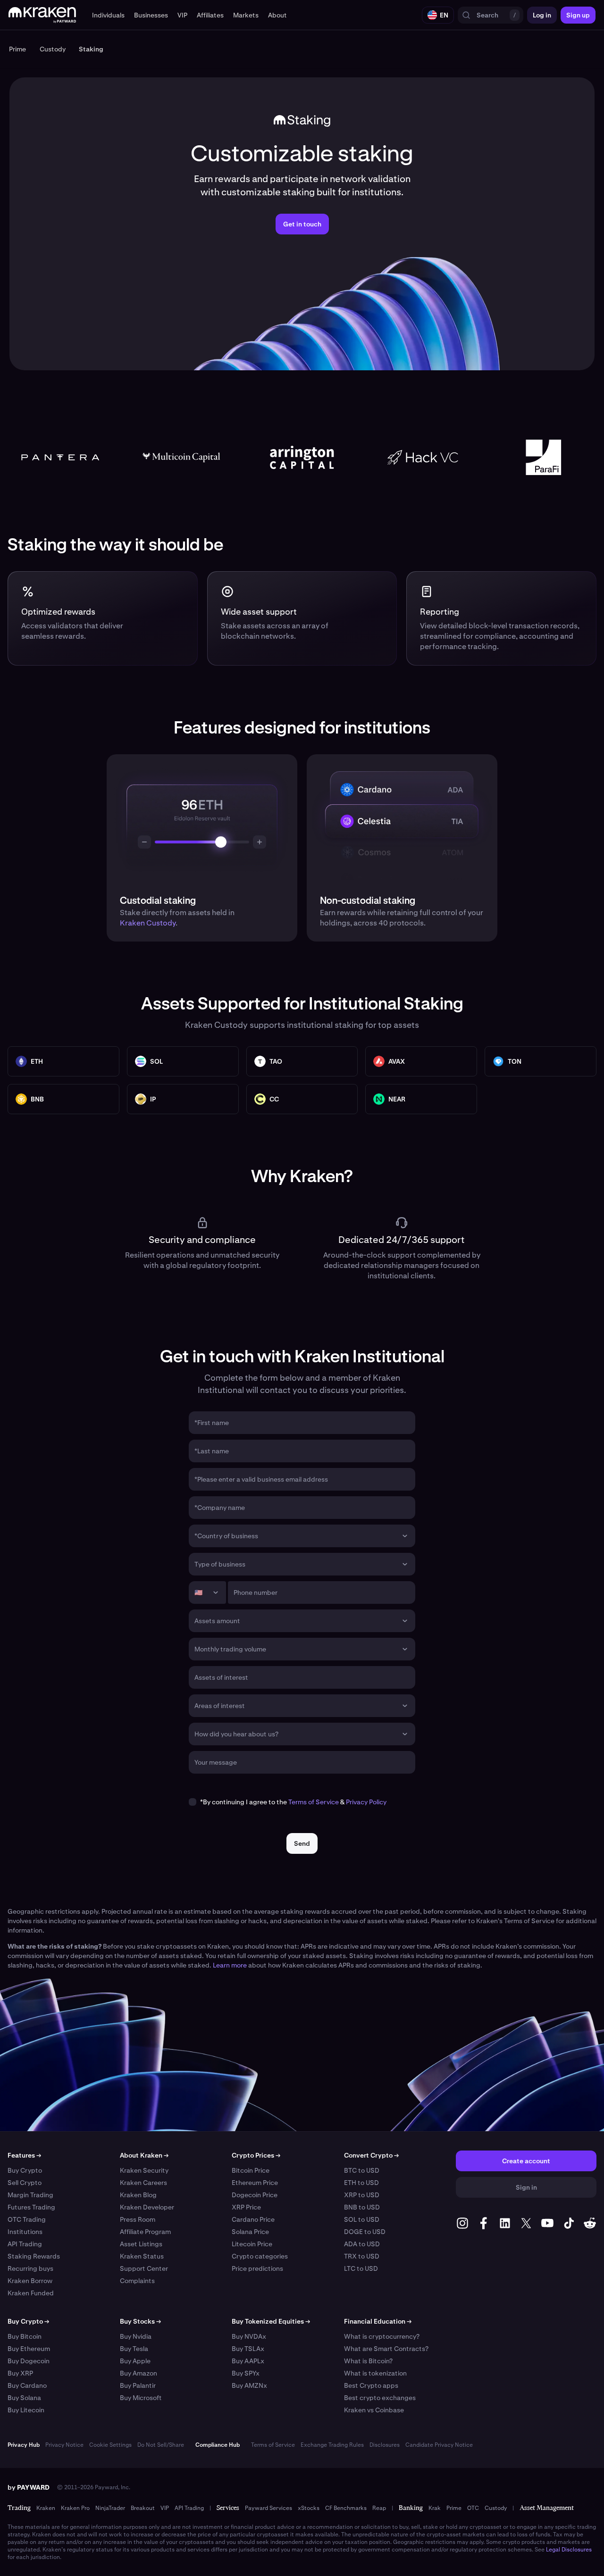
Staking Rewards (34, 2256)
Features (24, 2155)
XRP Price (246, 2207)
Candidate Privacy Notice (439, 2445)
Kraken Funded (31, 2293)
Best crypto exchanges (380, 2398)
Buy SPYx (246, 2373)
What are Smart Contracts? (386, 2349)
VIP (165, 2508)
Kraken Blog (138, 2195)
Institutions (25, 2232)
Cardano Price (253, 2219)
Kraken (46, 2508)
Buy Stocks (140, 2321)
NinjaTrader (110, 2508)
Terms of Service (314, 1802)
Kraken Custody (148, 923)
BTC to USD (362, 2170)
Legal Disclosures (569, 2550)
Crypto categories (260, 2256)
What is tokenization (375, 2373)
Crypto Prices (256, 2155)
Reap (379, 2508)
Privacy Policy (366, 1802)
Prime (454, 2508)
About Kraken (144, 2155)
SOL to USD (362, 2219)
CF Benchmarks (346, 2508)
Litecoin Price (252, 2244)
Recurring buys (30, 2268)
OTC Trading (27, 2219)
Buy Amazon (138, 2373)
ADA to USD (362, 2244)
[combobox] (295, 1536)
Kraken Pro (75, 2508)
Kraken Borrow (30, 2281)
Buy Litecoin (26, 2410)
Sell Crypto (25, 2183)
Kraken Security (144, 2170)
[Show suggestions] (405, 1536)
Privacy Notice (64, 2445)
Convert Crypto (371, 2155)
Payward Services (268, 2508)
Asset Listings (141, 2244)
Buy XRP (20, 2373)
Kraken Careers (143, 2183)
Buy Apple (135, 2361)
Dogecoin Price (255, 2195)
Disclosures (385, 2445)
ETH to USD (361, 2183)
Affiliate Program (145, 2232)
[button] (108, 15)
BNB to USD (362, 2207)
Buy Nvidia (136, 2336)
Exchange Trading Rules (332, 2445)
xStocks (309, 2508)
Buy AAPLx (248, 2361)
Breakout (143, 2508)
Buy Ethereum (29, 2349)
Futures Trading (31, 2207)
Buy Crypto (25, 2170)
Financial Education (378, 2321)
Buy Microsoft (141, 2398)
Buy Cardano (27, 2385)
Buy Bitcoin (25, 2336)
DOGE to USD (365, 2232)
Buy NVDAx (249, 2336)
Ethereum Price (255, 2183)
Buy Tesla (134, 2349)
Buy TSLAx (248, 2349)
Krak (435, 2508)
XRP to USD (362, 2195)
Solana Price (250, 2232)
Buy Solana (24, 2398)
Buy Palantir (138, 2385)
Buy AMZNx (249, 2385)
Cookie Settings (110, 2445)
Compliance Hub (218, 2445)
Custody (496, 2508)
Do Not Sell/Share (161, 2445)
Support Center (144, 2268)
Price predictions (257, 2268)
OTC (473, 2508)
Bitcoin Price (251, 2170)
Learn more (230, 1965)
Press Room (138, 2219)
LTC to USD (361, 2268)
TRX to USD (362, 2256)
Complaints (137, 2281)
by (29, 2487)
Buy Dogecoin (29, 2361)
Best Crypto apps (371, 2385)
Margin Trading (30, 2195)
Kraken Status (142, 2256)
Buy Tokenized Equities (271, 2321)
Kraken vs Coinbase (374, 2410)
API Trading (25, 2244)
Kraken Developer (147, 2207)
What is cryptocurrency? (382, 2336)
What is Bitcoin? (368, 2361)
